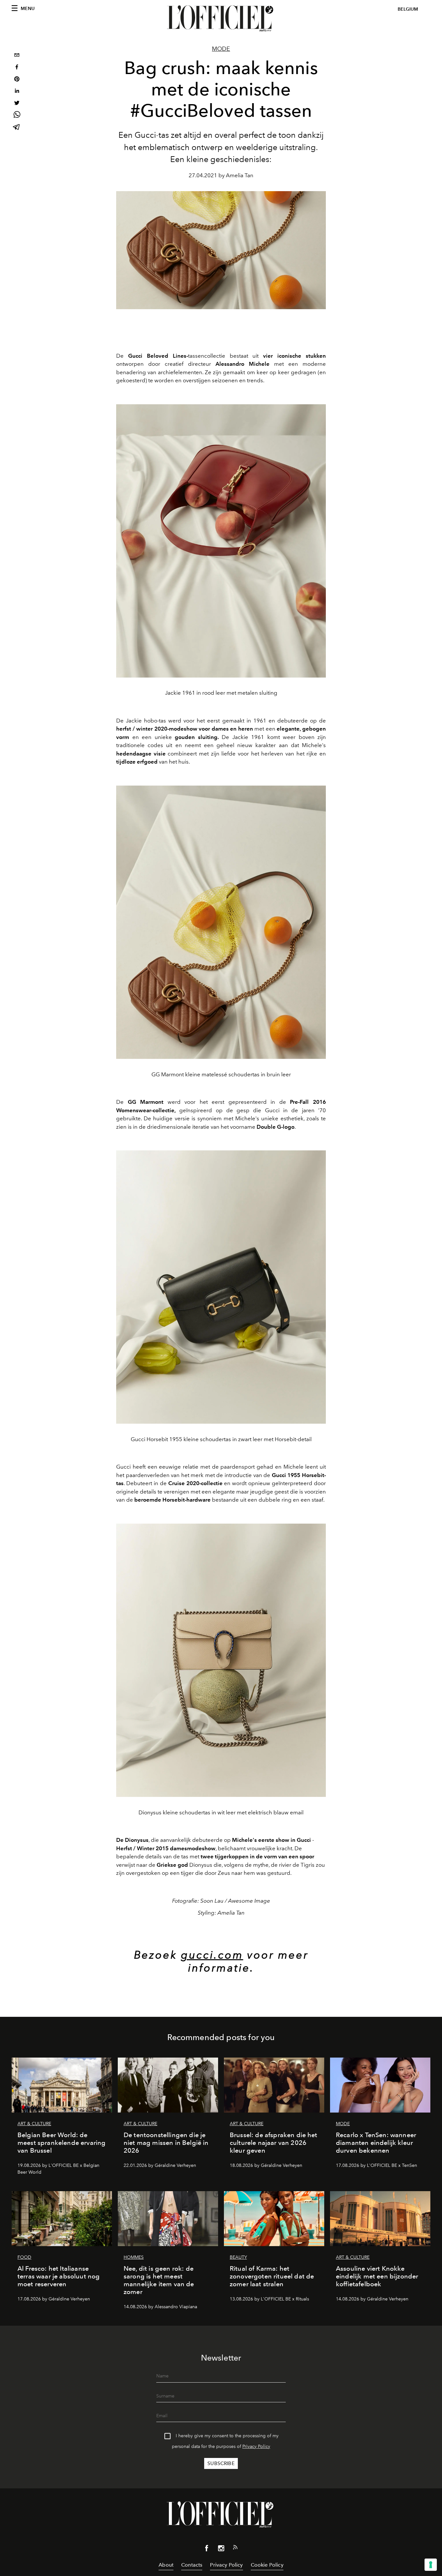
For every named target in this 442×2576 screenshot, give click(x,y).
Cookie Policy (267, 2565)
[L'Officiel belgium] (221, 18)
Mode (221, 49)
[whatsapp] (17, 116)
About (166, 2565)
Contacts (192, 2565)
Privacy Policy (256, 2446)
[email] (17, 56)
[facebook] (17, 68)
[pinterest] (17, 80)
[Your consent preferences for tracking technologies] (431, 2565)
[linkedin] (17, 92)
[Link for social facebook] (207, 2549)
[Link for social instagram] (221, 2549)
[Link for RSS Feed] (235, 2549)
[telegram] (17, 128)
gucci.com (212, 1955)
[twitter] (17, 104)
